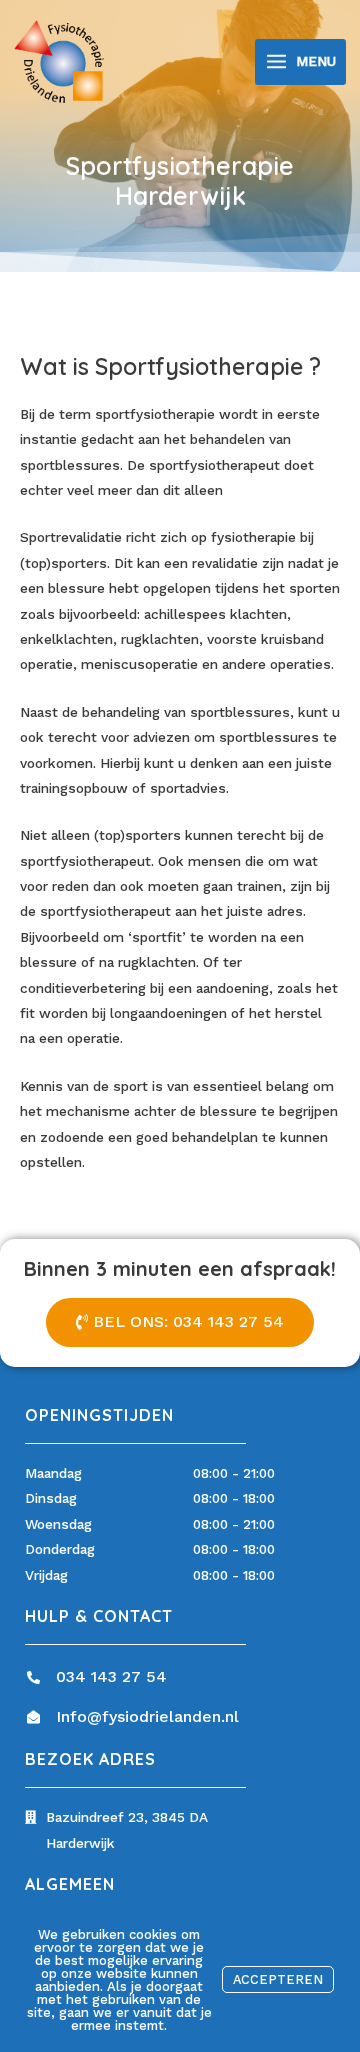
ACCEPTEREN (278, 1979)
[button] (180, 1322)
